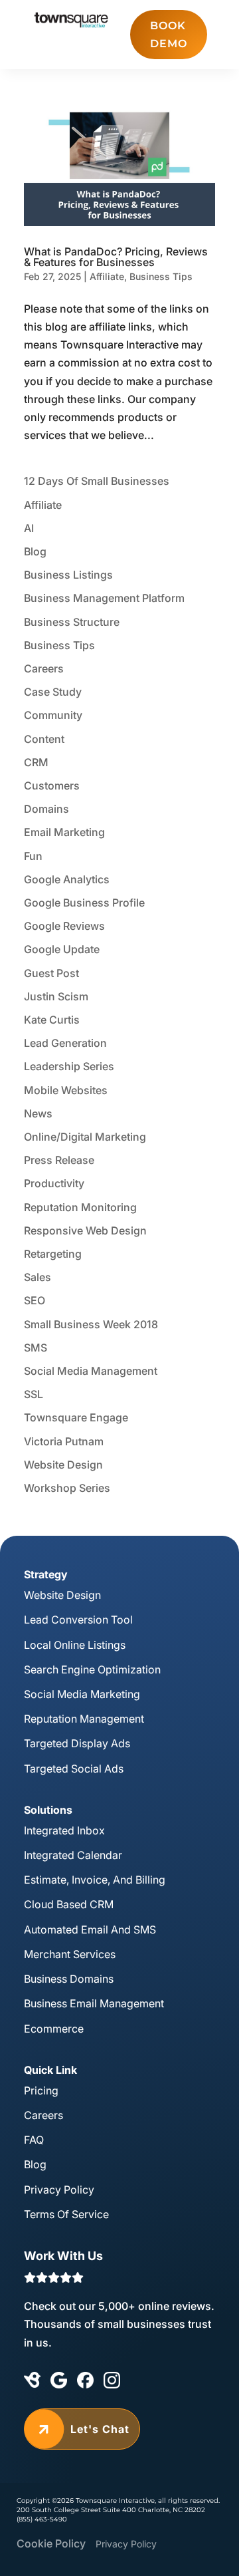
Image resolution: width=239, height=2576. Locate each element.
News (38, 1113)
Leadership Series (69, 1066)
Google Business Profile (84, 903)
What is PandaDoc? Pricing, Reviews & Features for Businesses (116, 257)
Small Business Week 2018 (91, 1324)
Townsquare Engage (76, 1417)
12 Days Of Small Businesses (97, 481)
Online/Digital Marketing (85, 1137)
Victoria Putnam (64, 1441)
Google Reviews (64, 926)
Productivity (54, 1183)
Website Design (63, 1465)
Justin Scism (56, 996)
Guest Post (51, 973)
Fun (33, 856)
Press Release (59, 1160)
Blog (35, 551)
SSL (34, 1394)
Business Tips (161, 276)
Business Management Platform (104, 598)
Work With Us (63, 2256)
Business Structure (72, 622)
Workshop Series (67, 1488)
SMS (36, 1348)
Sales (38, 1277)
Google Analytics (67, 879)
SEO (35, 1300)
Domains (46, 809)
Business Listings (68, 575)
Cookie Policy (51, 2543)
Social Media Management (91, 1371)
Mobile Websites (66, 1090)
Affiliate (107, 276)
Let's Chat (82, 2429)
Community (53, 715)
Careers (44, 668)
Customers (52, 786)
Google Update (62, 949)
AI (29, 528)
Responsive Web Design (85, 1230)
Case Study (53, 692)
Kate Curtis (52, 1020)
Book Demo (169, 35)
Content (44, 739)
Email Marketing (64, 832)
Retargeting (53, 1254)
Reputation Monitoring (80, 1207)
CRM (36, 762)
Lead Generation (65, 1043)
